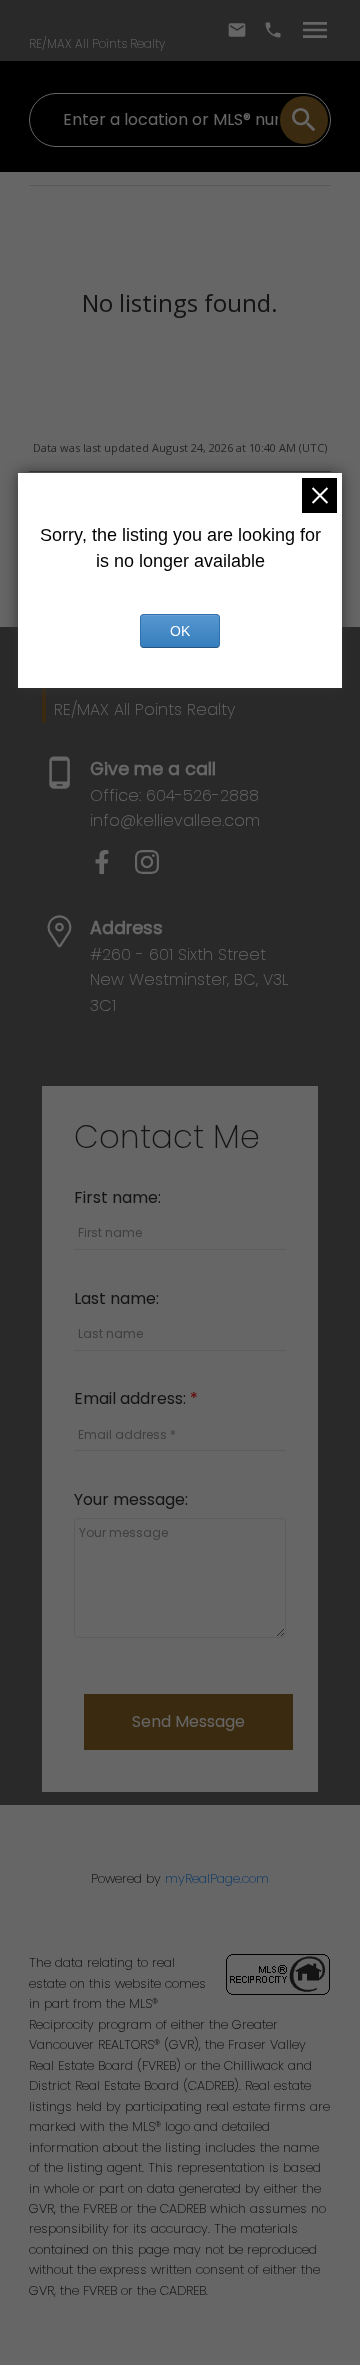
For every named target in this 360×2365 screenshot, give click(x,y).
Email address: (132, 1398)
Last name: (116, 1298)
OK (180, 631)
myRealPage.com (217, 1878)
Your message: (131, 1499)
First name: (117, 1197)
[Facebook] (112, 868)
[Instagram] (155, 868)
